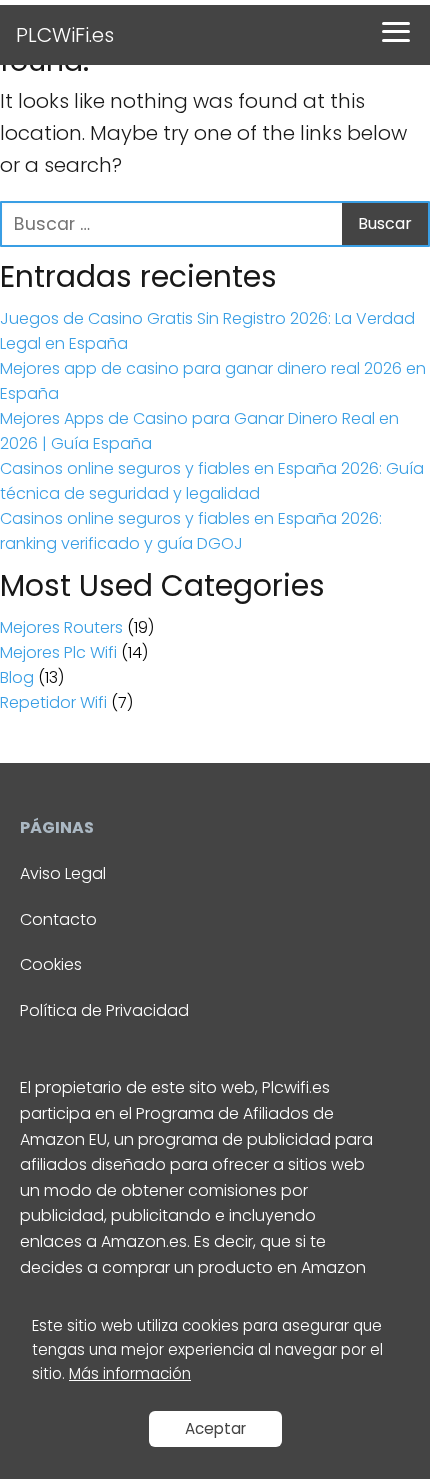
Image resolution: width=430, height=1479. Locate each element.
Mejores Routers (61, 627)
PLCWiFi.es (65, 35)
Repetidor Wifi (53, 702)
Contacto (58, 919)
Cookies (51, 964)
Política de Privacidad (104, 1010)
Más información (130, 1373)
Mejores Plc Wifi (58, 652)
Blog (17, 677)
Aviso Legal (63, 873)
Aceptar (215, 1428)
